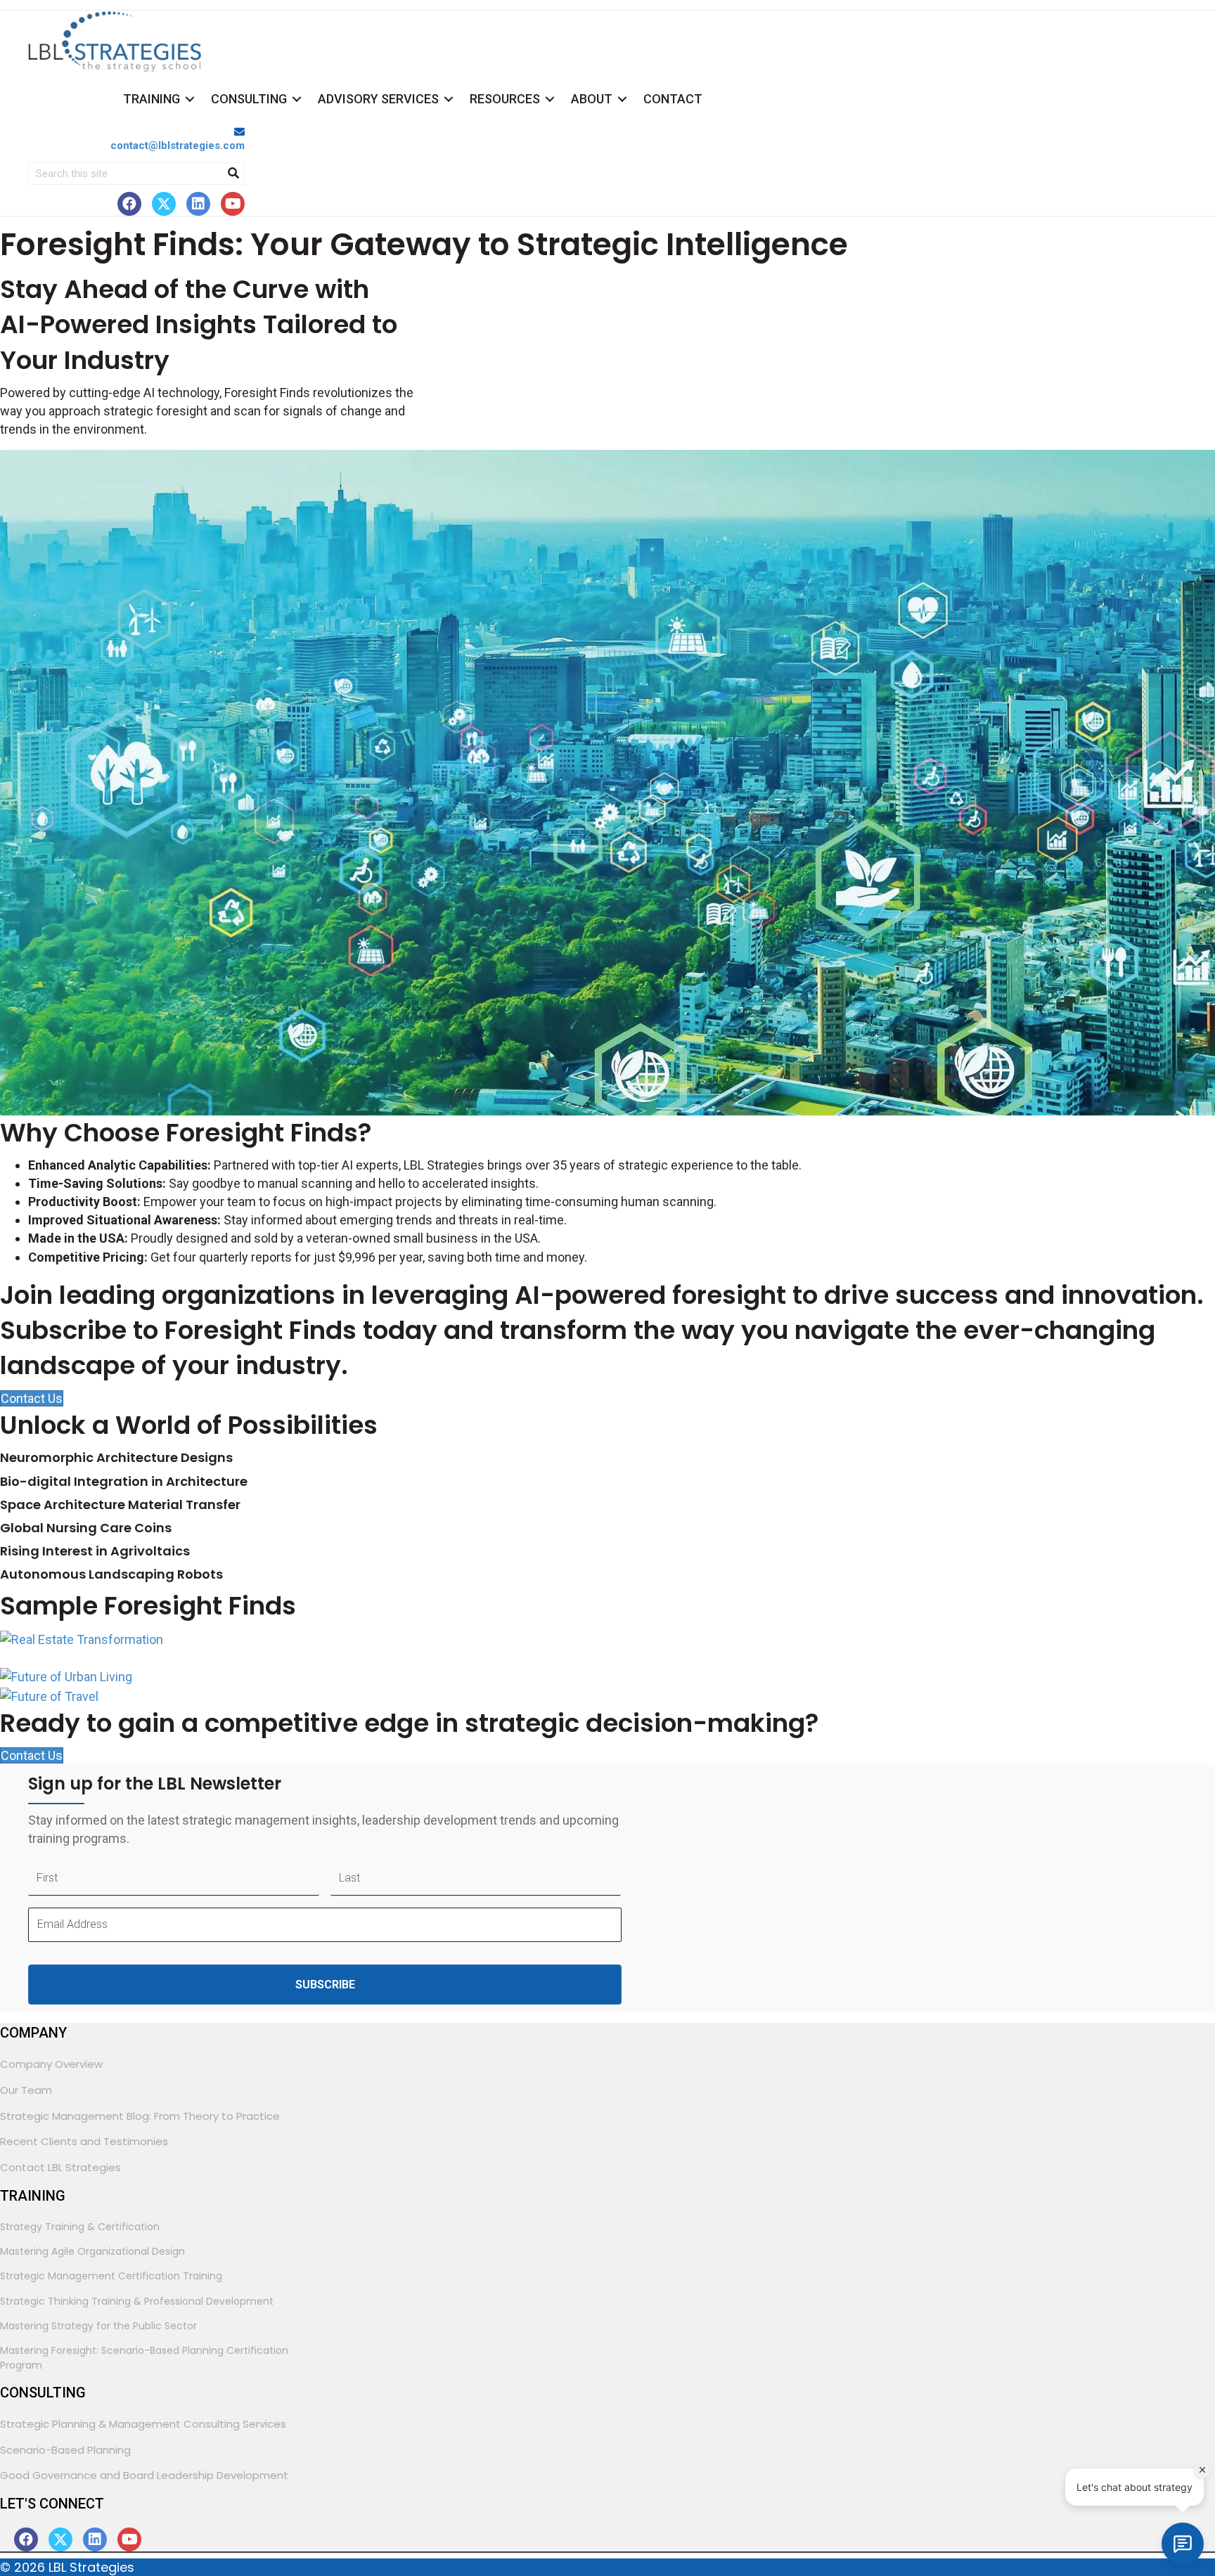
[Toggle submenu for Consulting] (297, 99)
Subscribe (325, 1985)
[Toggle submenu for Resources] (550, 99)
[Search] (233, 174)
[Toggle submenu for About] (622, 99)
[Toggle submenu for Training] (190, 99)
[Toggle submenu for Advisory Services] (449, 99)
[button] (129, 204)
